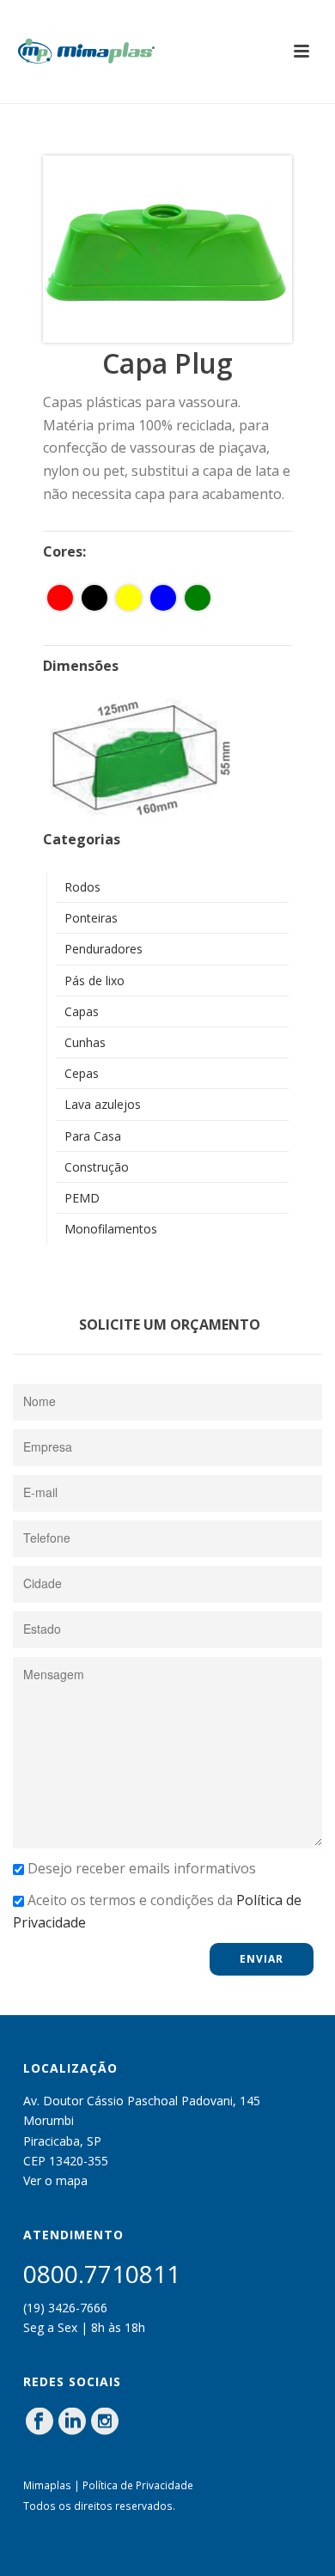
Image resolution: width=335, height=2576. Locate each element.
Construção (97, 1167)
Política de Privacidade (138, 2485)
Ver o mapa (55, 2180)
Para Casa (93, 1136)
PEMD (82, 1198)
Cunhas (85, 1042)
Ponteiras (91, 918)
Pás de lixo (94, 980)
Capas (82, 1011)
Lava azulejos (103, 1104)
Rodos (82, 887)
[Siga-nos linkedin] (72, 2422)
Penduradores (104, 949)
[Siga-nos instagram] (105, 2422)
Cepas (82, 1073)
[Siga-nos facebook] (40, 2422)
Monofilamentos (111, 1229)
